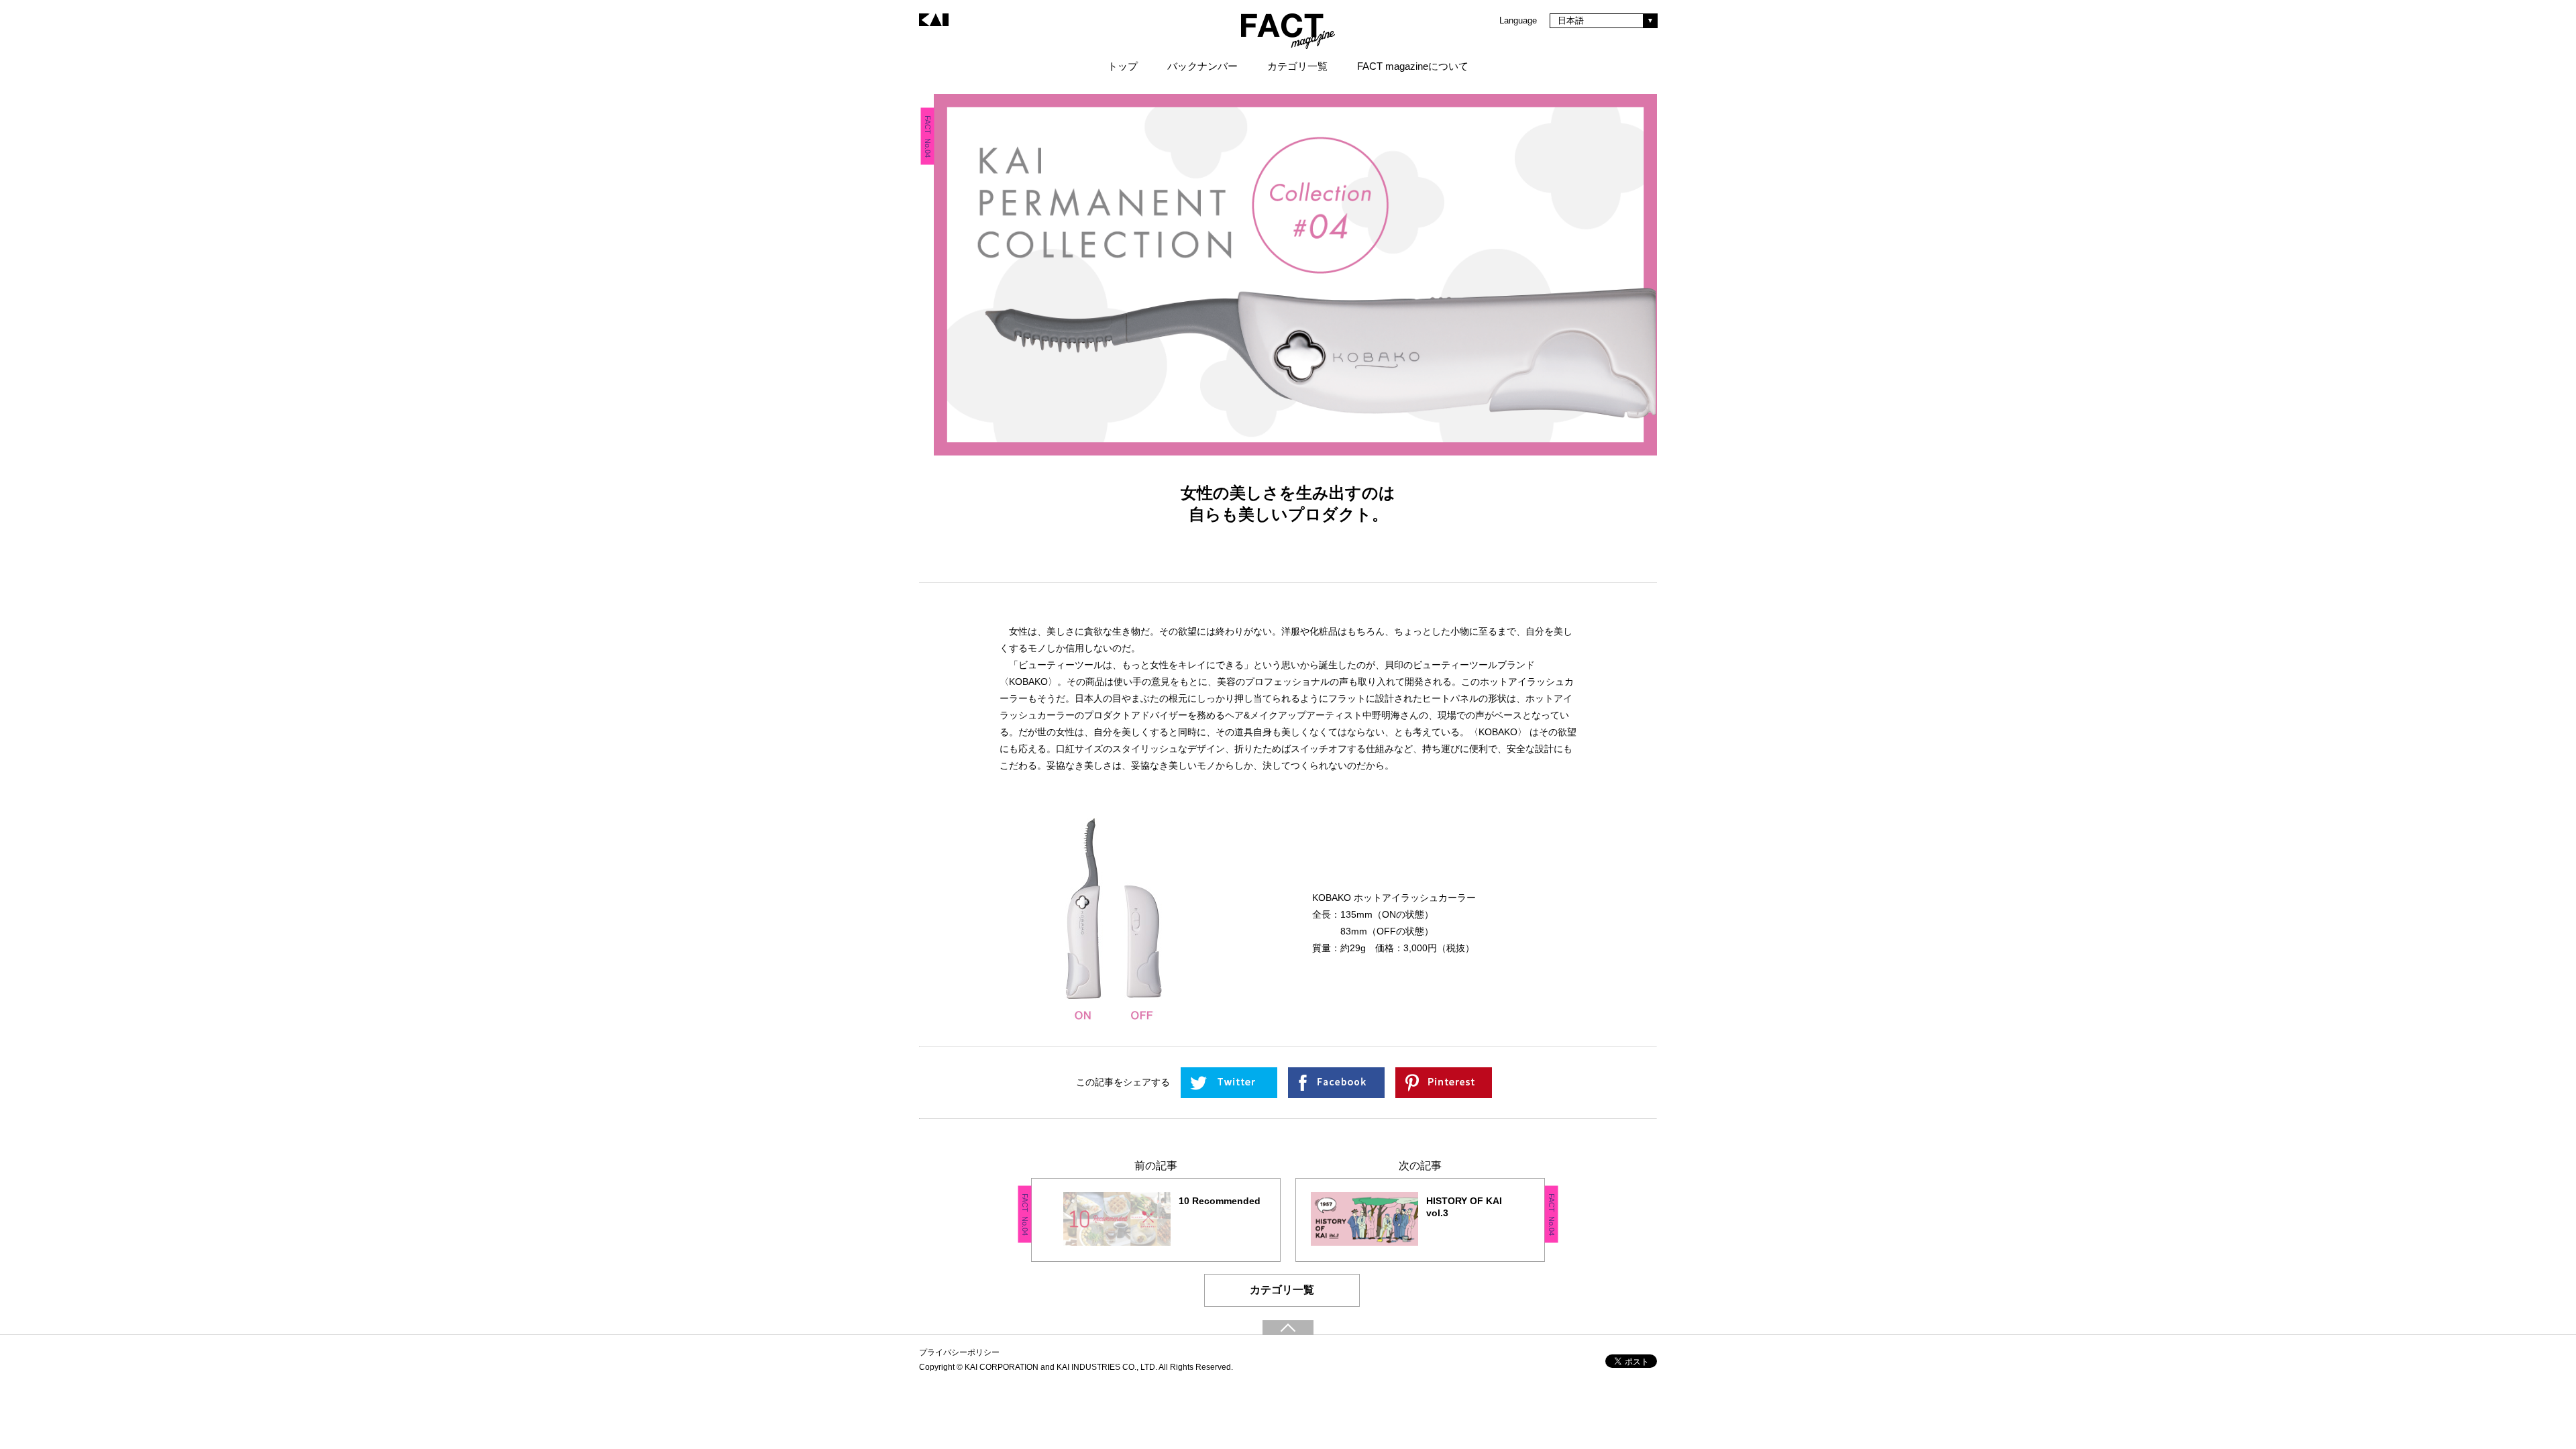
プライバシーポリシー (959, 1352)
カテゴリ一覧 (1282, 1290)
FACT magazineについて (1413, 66)
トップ (1123, 66)
